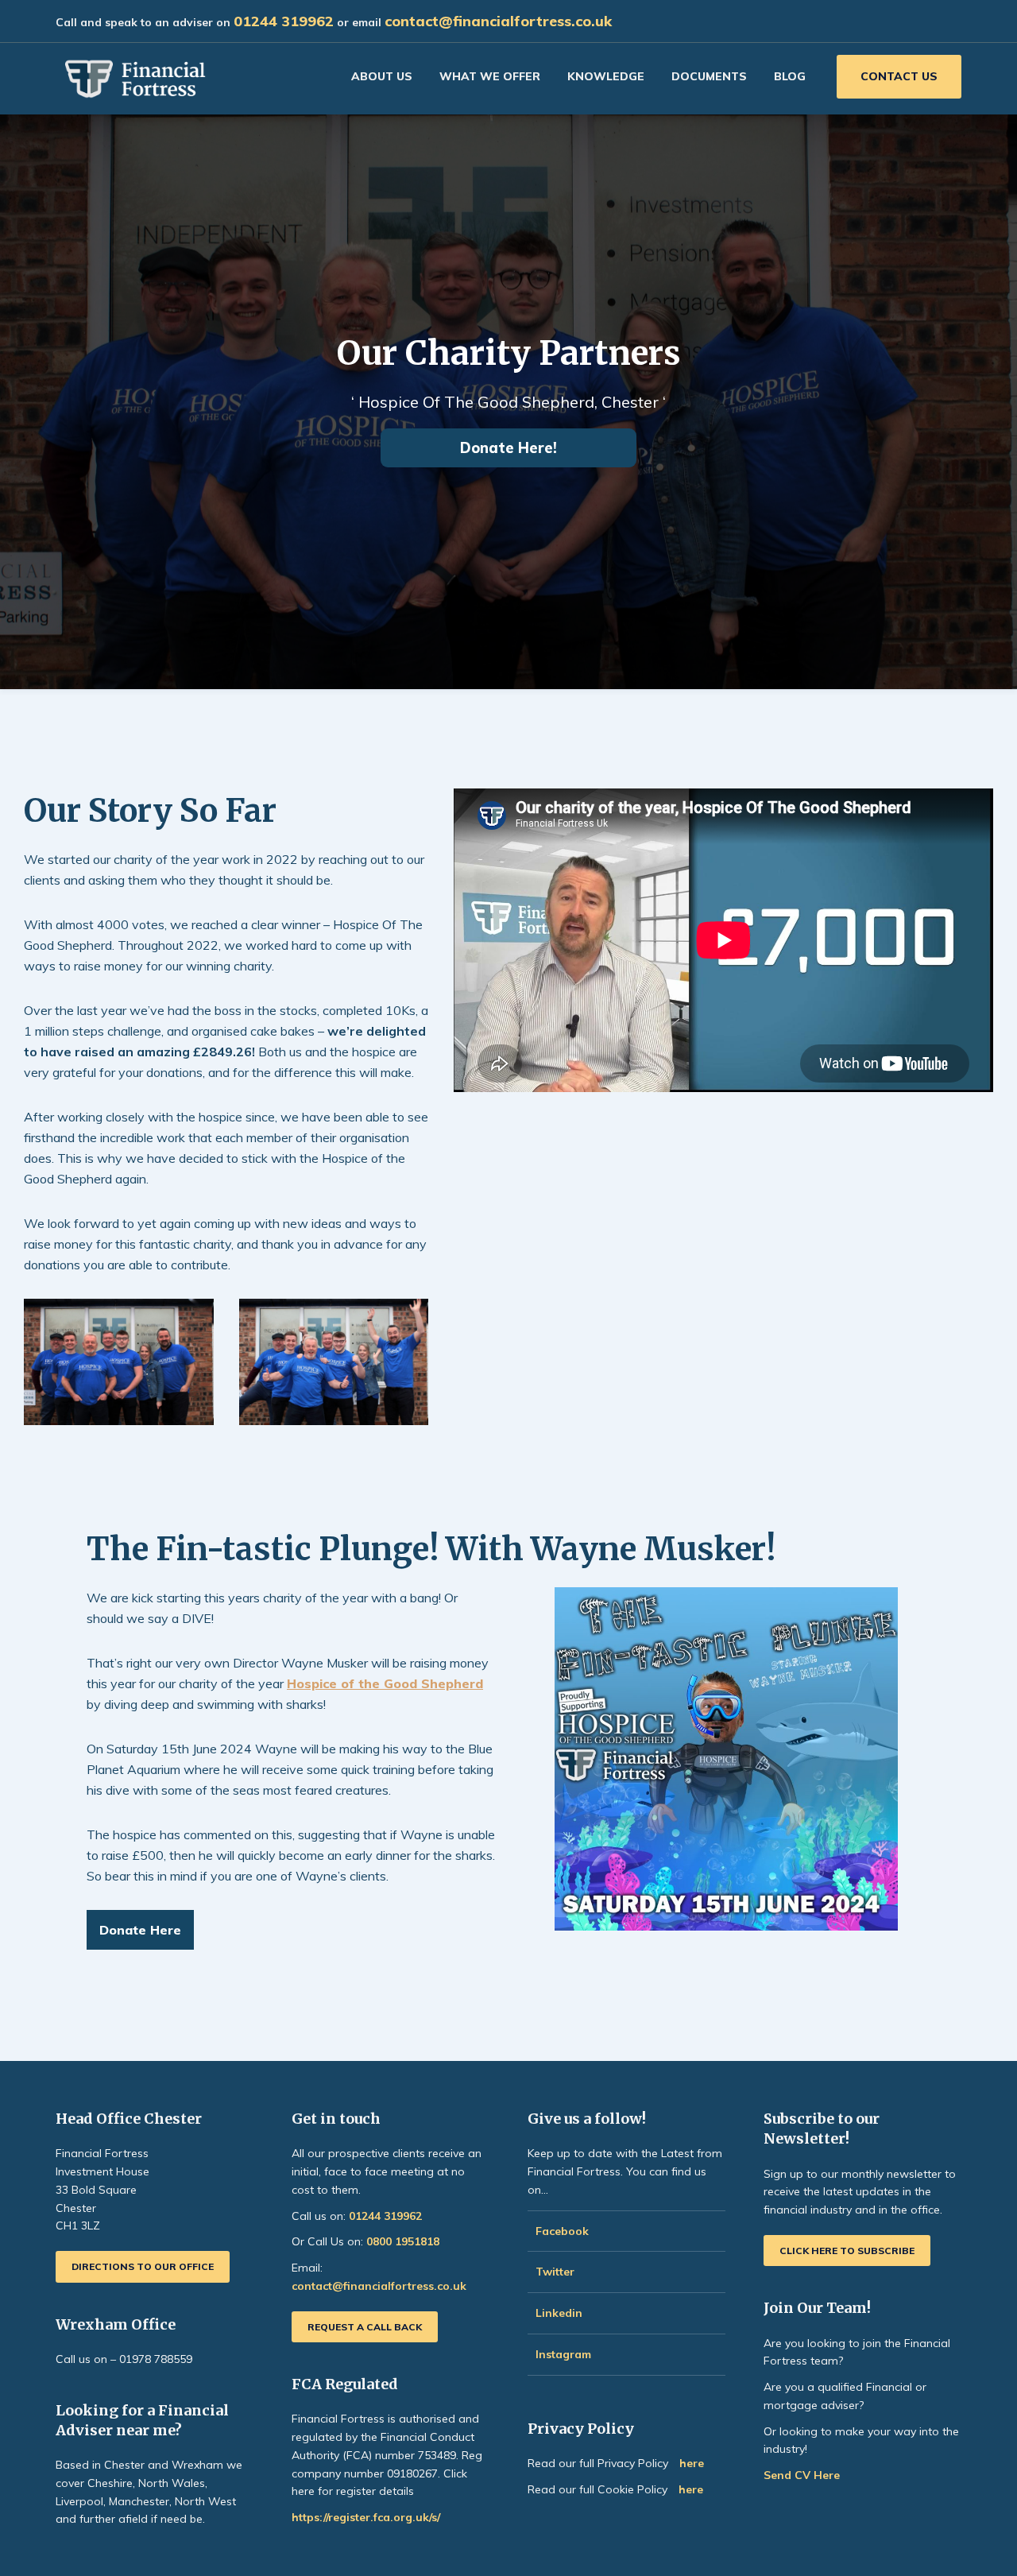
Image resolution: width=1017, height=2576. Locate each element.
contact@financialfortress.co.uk (498, 21)
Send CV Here (802, 2475)
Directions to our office (143, 2266)
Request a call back (365, 2327)
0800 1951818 (403, 2241)
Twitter (555, 2272)
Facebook (562, 2231)
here (692, 2463)
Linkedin (559, 2313)
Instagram (565, 2354)
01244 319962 (284, 21)
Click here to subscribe (847, 2251)
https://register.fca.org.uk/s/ (366, 2517)
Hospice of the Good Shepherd (385, 1683)
